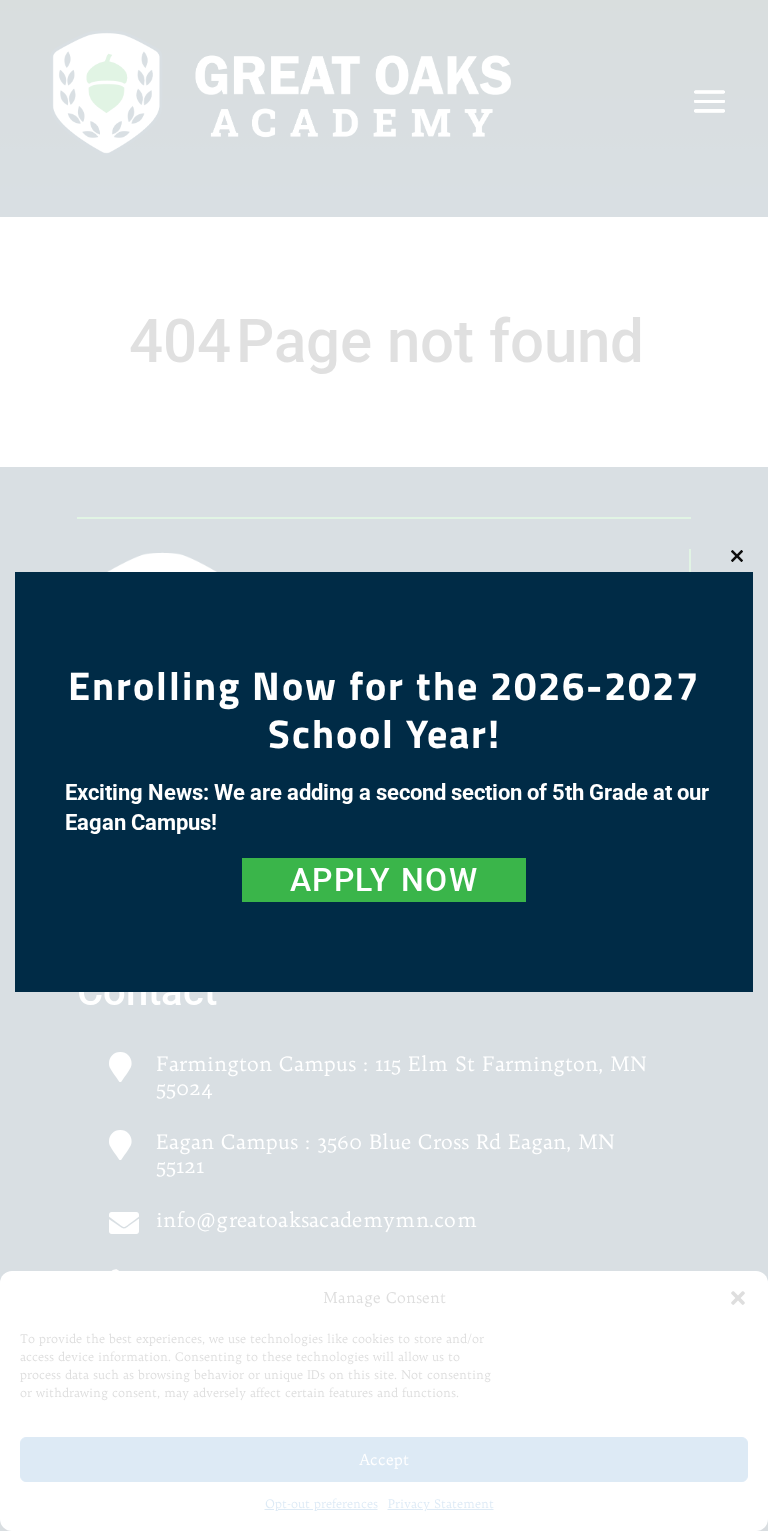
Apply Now (384, 880)
